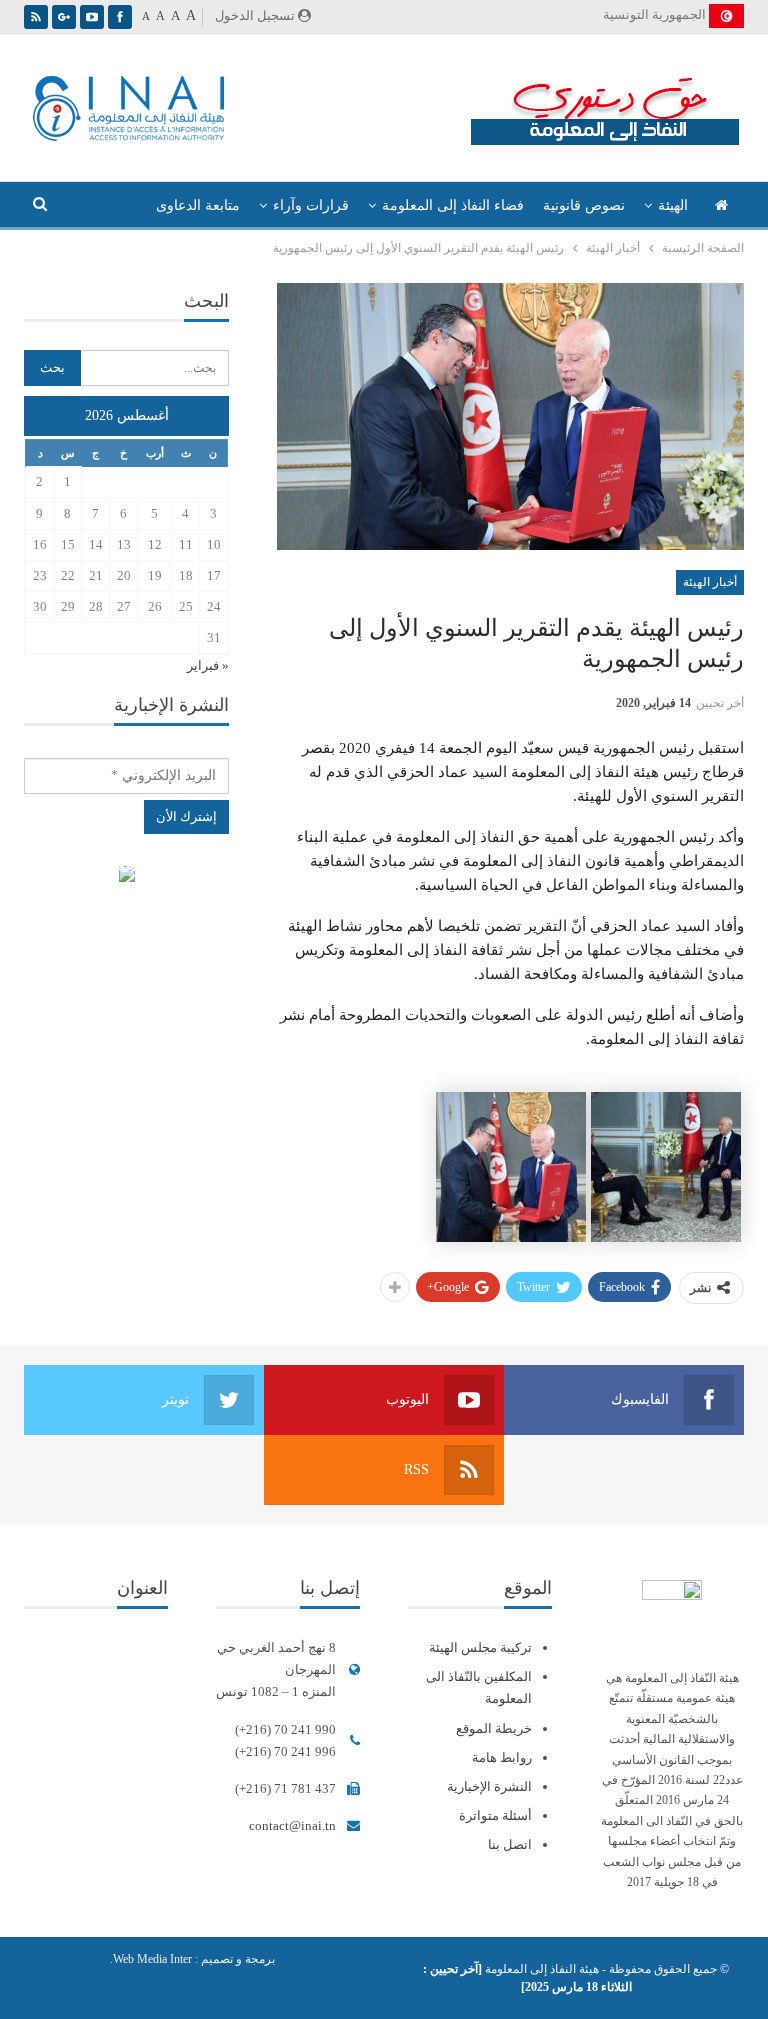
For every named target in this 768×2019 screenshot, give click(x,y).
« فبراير (208, 665)
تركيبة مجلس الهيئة (480, 1647)
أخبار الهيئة (710, 582)
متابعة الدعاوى (198, 205)
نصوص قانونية (584, 205)
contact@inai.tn (292, 1825)
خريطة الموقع (494, 1728)
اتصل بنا (510, 1844)
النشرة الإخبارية (489, 1786)
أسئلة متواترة (495, 1815)
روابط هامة (502, 1757)
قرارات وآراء (311, 205)
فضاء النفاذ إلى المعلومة (453, 205)
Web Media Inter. (151, 1959)
